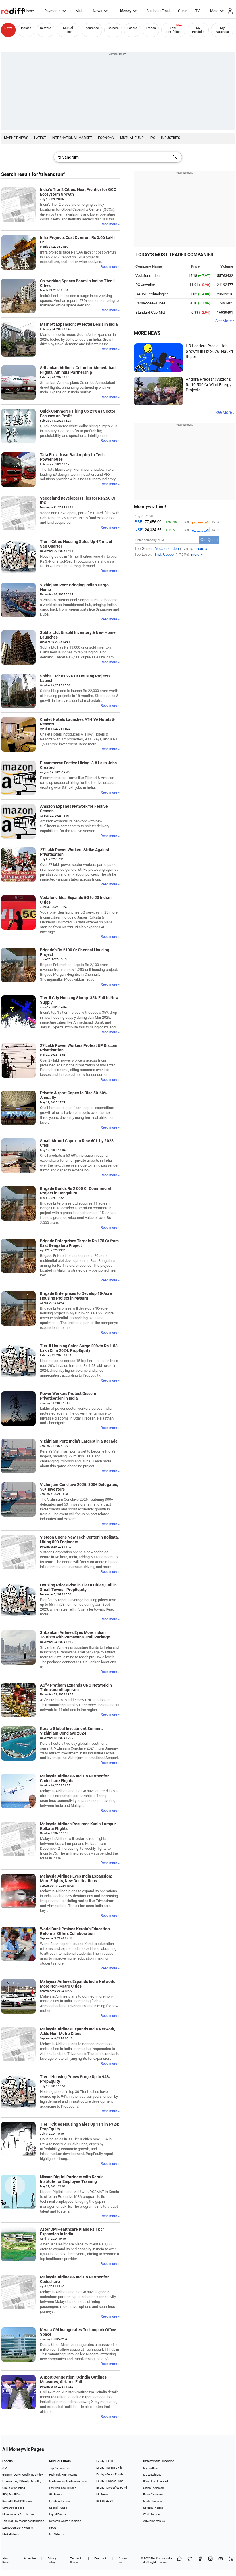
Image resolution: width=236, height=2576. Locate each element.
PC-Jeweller (145, 285)
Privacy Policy (52, 2560)
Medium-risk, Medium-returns (68, 2481)
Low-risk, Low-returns (63, 2488)
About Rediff (6, 2560)
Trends (151, 28)
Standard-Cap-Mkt (150, 312)
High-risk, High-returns (63, 2475)
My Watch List (152, 2475)
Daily (17, 2475)
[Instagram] (210, 2560)
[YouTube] (221, 2560)
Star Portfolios (173, 30)
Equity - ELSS (105, 2461)
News (98, 11)
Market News (16, 138)
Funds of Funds (59, 2501)
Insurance (92, 28)
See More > (225, 321)
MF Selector (57, 2534)
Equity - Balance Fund (110, 2481)
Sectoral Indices (153, 2508)
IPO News (25, 2501)
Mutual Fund (132, 138)
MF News (102, 2494)
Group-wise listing (14, 2488)
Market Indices (152, 2501)
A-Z (5, 2468)
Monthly (38, 2475)
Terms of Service (76, 2560)
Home (29, 11)
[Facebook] (200, 2560)
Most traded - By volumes (18, 2514)
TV (197, 11)
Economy (106, 138)
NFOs (53, 2528)
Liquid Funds (57, 2514)
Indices (26, 28)
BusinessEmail (158, 11)
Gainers (113, 28)
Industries (170, 138)
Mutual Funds (68, 30)
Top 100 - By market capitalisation (23, 2521)
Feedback (100, 2558)
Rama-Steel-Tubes (150, 303)
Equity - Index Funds (109, 2468)
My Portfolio (198, 30)
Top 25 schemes (60, 2468)
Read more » (110, 224)
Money (126, 11)
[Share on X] (190, 2560)
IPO (152, 138)
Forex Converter (153, 2494)
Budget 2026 (105, 2501)
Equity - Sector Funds (110, 2474)
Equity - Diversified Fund (112, 2488)
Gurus (183, 11)
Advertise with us (154, 2521)
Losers (132, 28)
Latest (40, 138)
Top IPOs (14, 2494)
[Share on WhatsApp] (179, 2560)
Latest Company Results (18, 2528)
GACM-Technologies (152, 294)
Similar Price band (13, 2508)
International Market (72, 138)
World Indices (152, 2514)
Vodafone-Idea (147, 276)
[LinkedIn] (231, 2560)
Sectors (46, 28)
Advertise (30, 2558)
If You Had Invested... (157, 2481)
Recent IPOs (10, 2501)
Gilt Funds (56, 2494)
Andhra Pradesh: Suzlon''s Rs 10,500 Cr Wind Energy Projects (209, 385)
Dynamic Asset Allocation (65, 2521)
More (214, 11)
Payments (52, 11)
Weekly (26, 2475)
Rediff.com (158, 2558)
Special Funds (58, 2508)
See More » (225, 412)
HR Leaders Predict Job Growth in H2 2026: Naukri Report (209, 351)
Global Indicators (154, 2488)
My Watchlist (222, 30)
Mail (79, 11)
